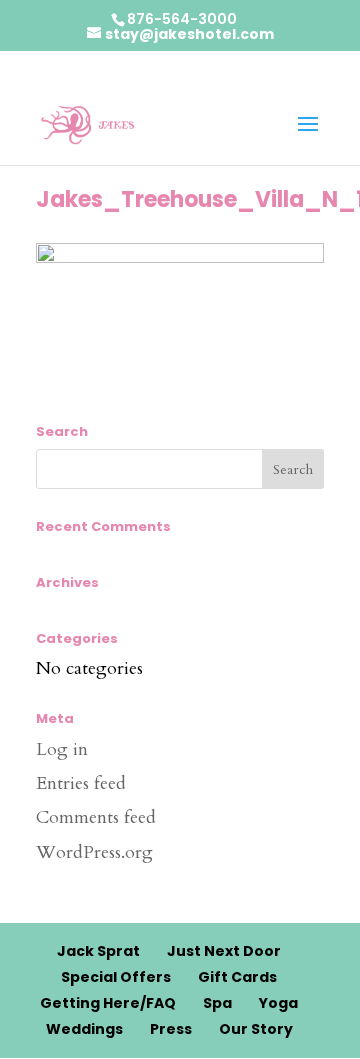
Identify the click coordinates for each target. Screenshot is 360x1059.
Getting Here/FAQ (108, 1003)
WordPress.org (94, 852)
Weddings (84, 1029)
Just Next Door (224, 951)
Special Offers (116, 977)
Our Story (256, 1029)
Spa (217, 1003)
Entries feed (81, 783)
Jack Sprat (98, 951)
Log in (62, 749)
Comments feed (96, 817)
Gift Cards (237, 977)
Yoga (278, 1003)
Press (171, 1029)
